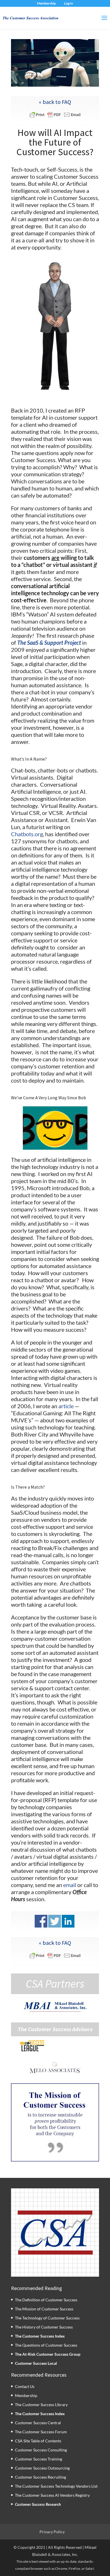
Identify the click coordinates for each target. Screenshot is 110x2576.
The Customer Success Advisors (55, 2029)
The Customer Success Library (41, 2405)
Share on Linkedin (68, 1921)
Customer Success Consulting (41, 2450)
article (66, 1406)
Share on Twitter (55, 1921)
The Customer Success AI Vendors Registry (52, 2495)
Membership (46, 3)
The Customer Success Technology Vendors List (56, 2486)
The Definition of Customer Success (46, 2300)
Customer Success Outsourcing (42, 2468)
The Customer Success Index (40, 2336)
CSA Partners (55, 1984)
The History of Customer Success (44, 2327)
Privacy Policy (52, 2532)
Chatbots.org (27, 834)
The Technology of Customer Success (47, 2318)
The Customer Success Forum (41, 2432)
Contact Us (25, 2386)
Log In (69, 3)
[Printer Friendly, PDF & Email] (55, 115)
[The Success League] (32, 2046)
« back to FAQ (55, 102)
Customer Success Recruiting (40, 2477)
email (70, 1885)
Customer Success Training (38, 2459)
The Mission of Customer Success (44, 2309)
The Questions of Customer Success (46, 2345)
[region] (55, 2122)
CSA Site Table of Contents (38, 2441)
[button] (55, 2122)
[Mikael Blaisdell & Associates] (55, 2007)
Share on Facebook (41, 1921)
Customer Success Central (38, 2423)
